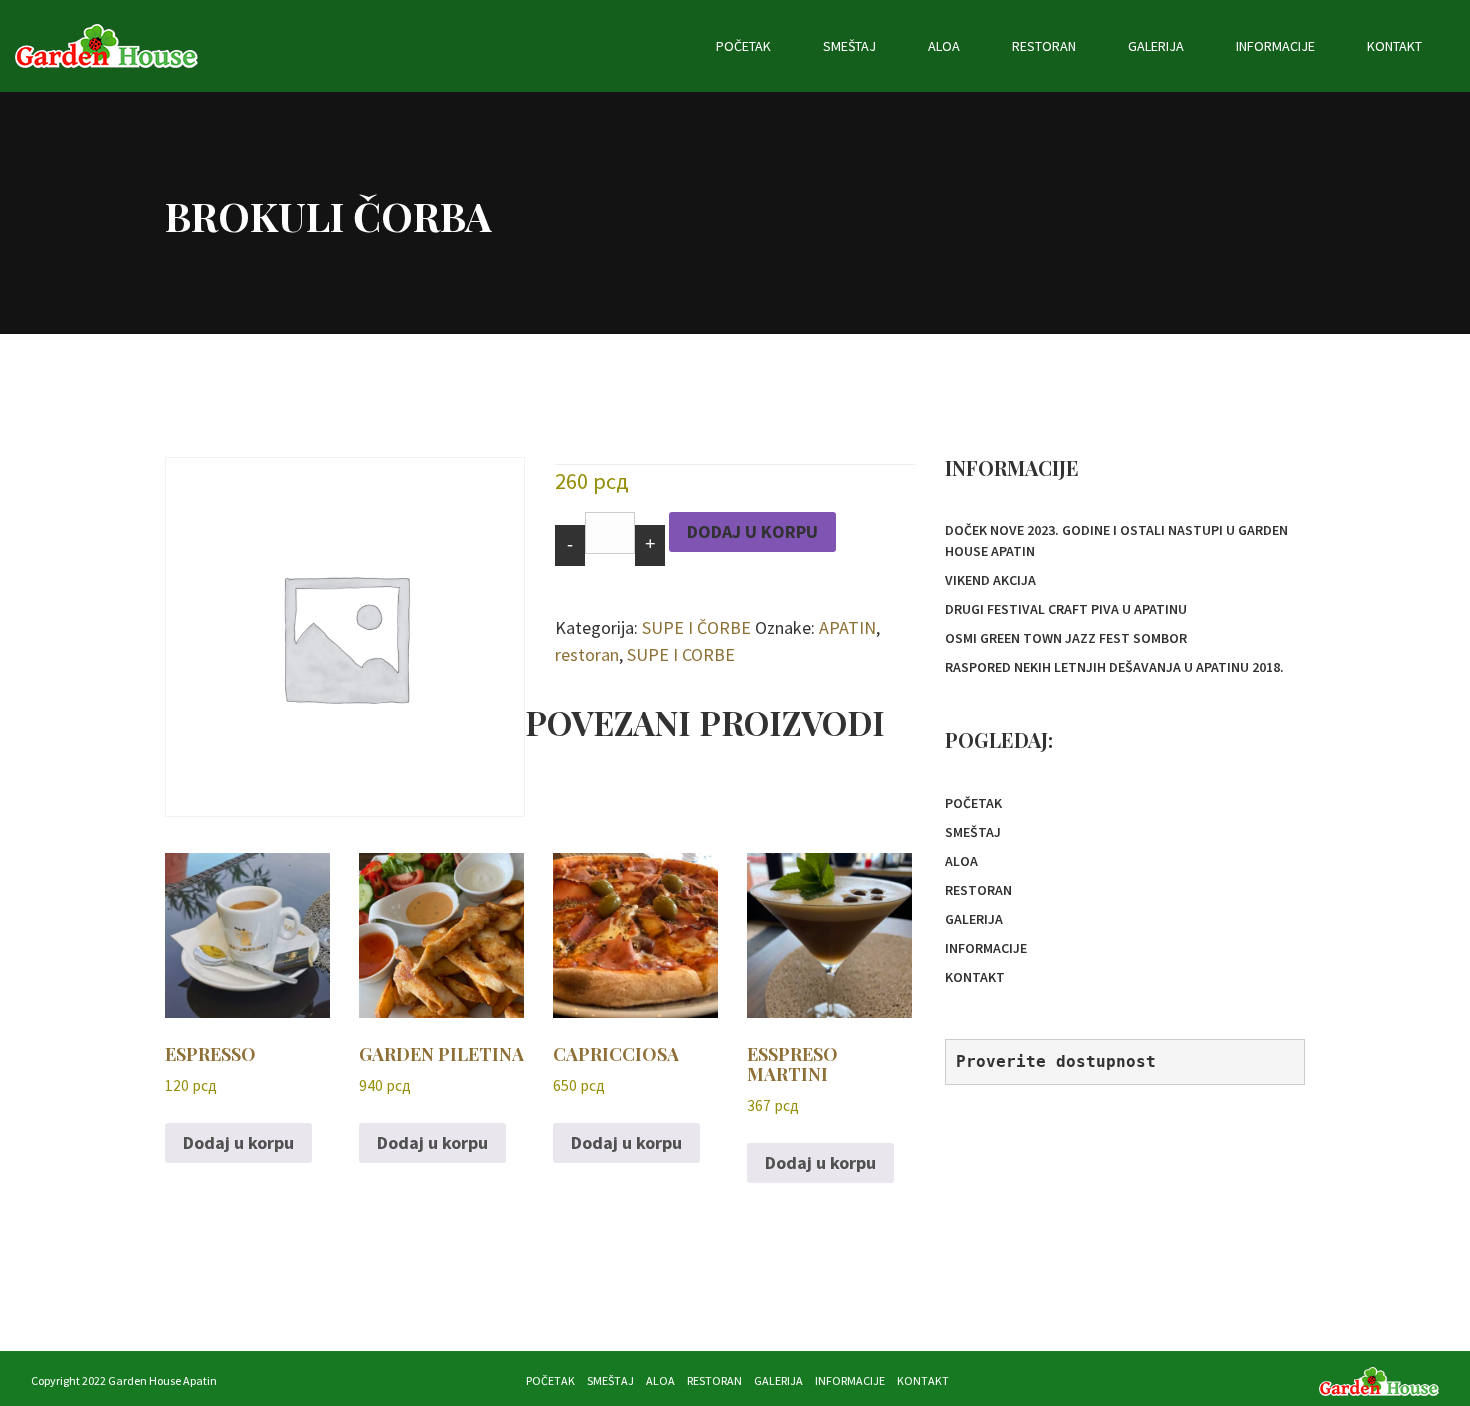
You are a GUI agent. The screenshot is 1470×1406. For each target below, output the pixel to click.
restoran (587, 654)
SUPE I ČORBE (696, 627)
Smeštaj (849, 46)
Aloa (944, 46)
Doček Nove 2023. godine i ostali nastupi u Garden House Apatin (1116, 540)
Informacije (1275, 46)
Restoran (1044, 46)
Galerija (1156, 46)
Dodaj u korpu (752, 531)
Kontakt (1394, 46)
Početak (743, 46)
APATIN (847, 627)
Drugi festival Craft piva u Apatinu (1066, 609)
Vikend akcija (990, 580)
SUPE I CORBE (681, 654)
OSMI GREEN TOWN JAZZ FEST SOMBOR (1066, 638)
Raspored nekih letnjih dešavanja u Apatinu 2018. (1114, 667)
